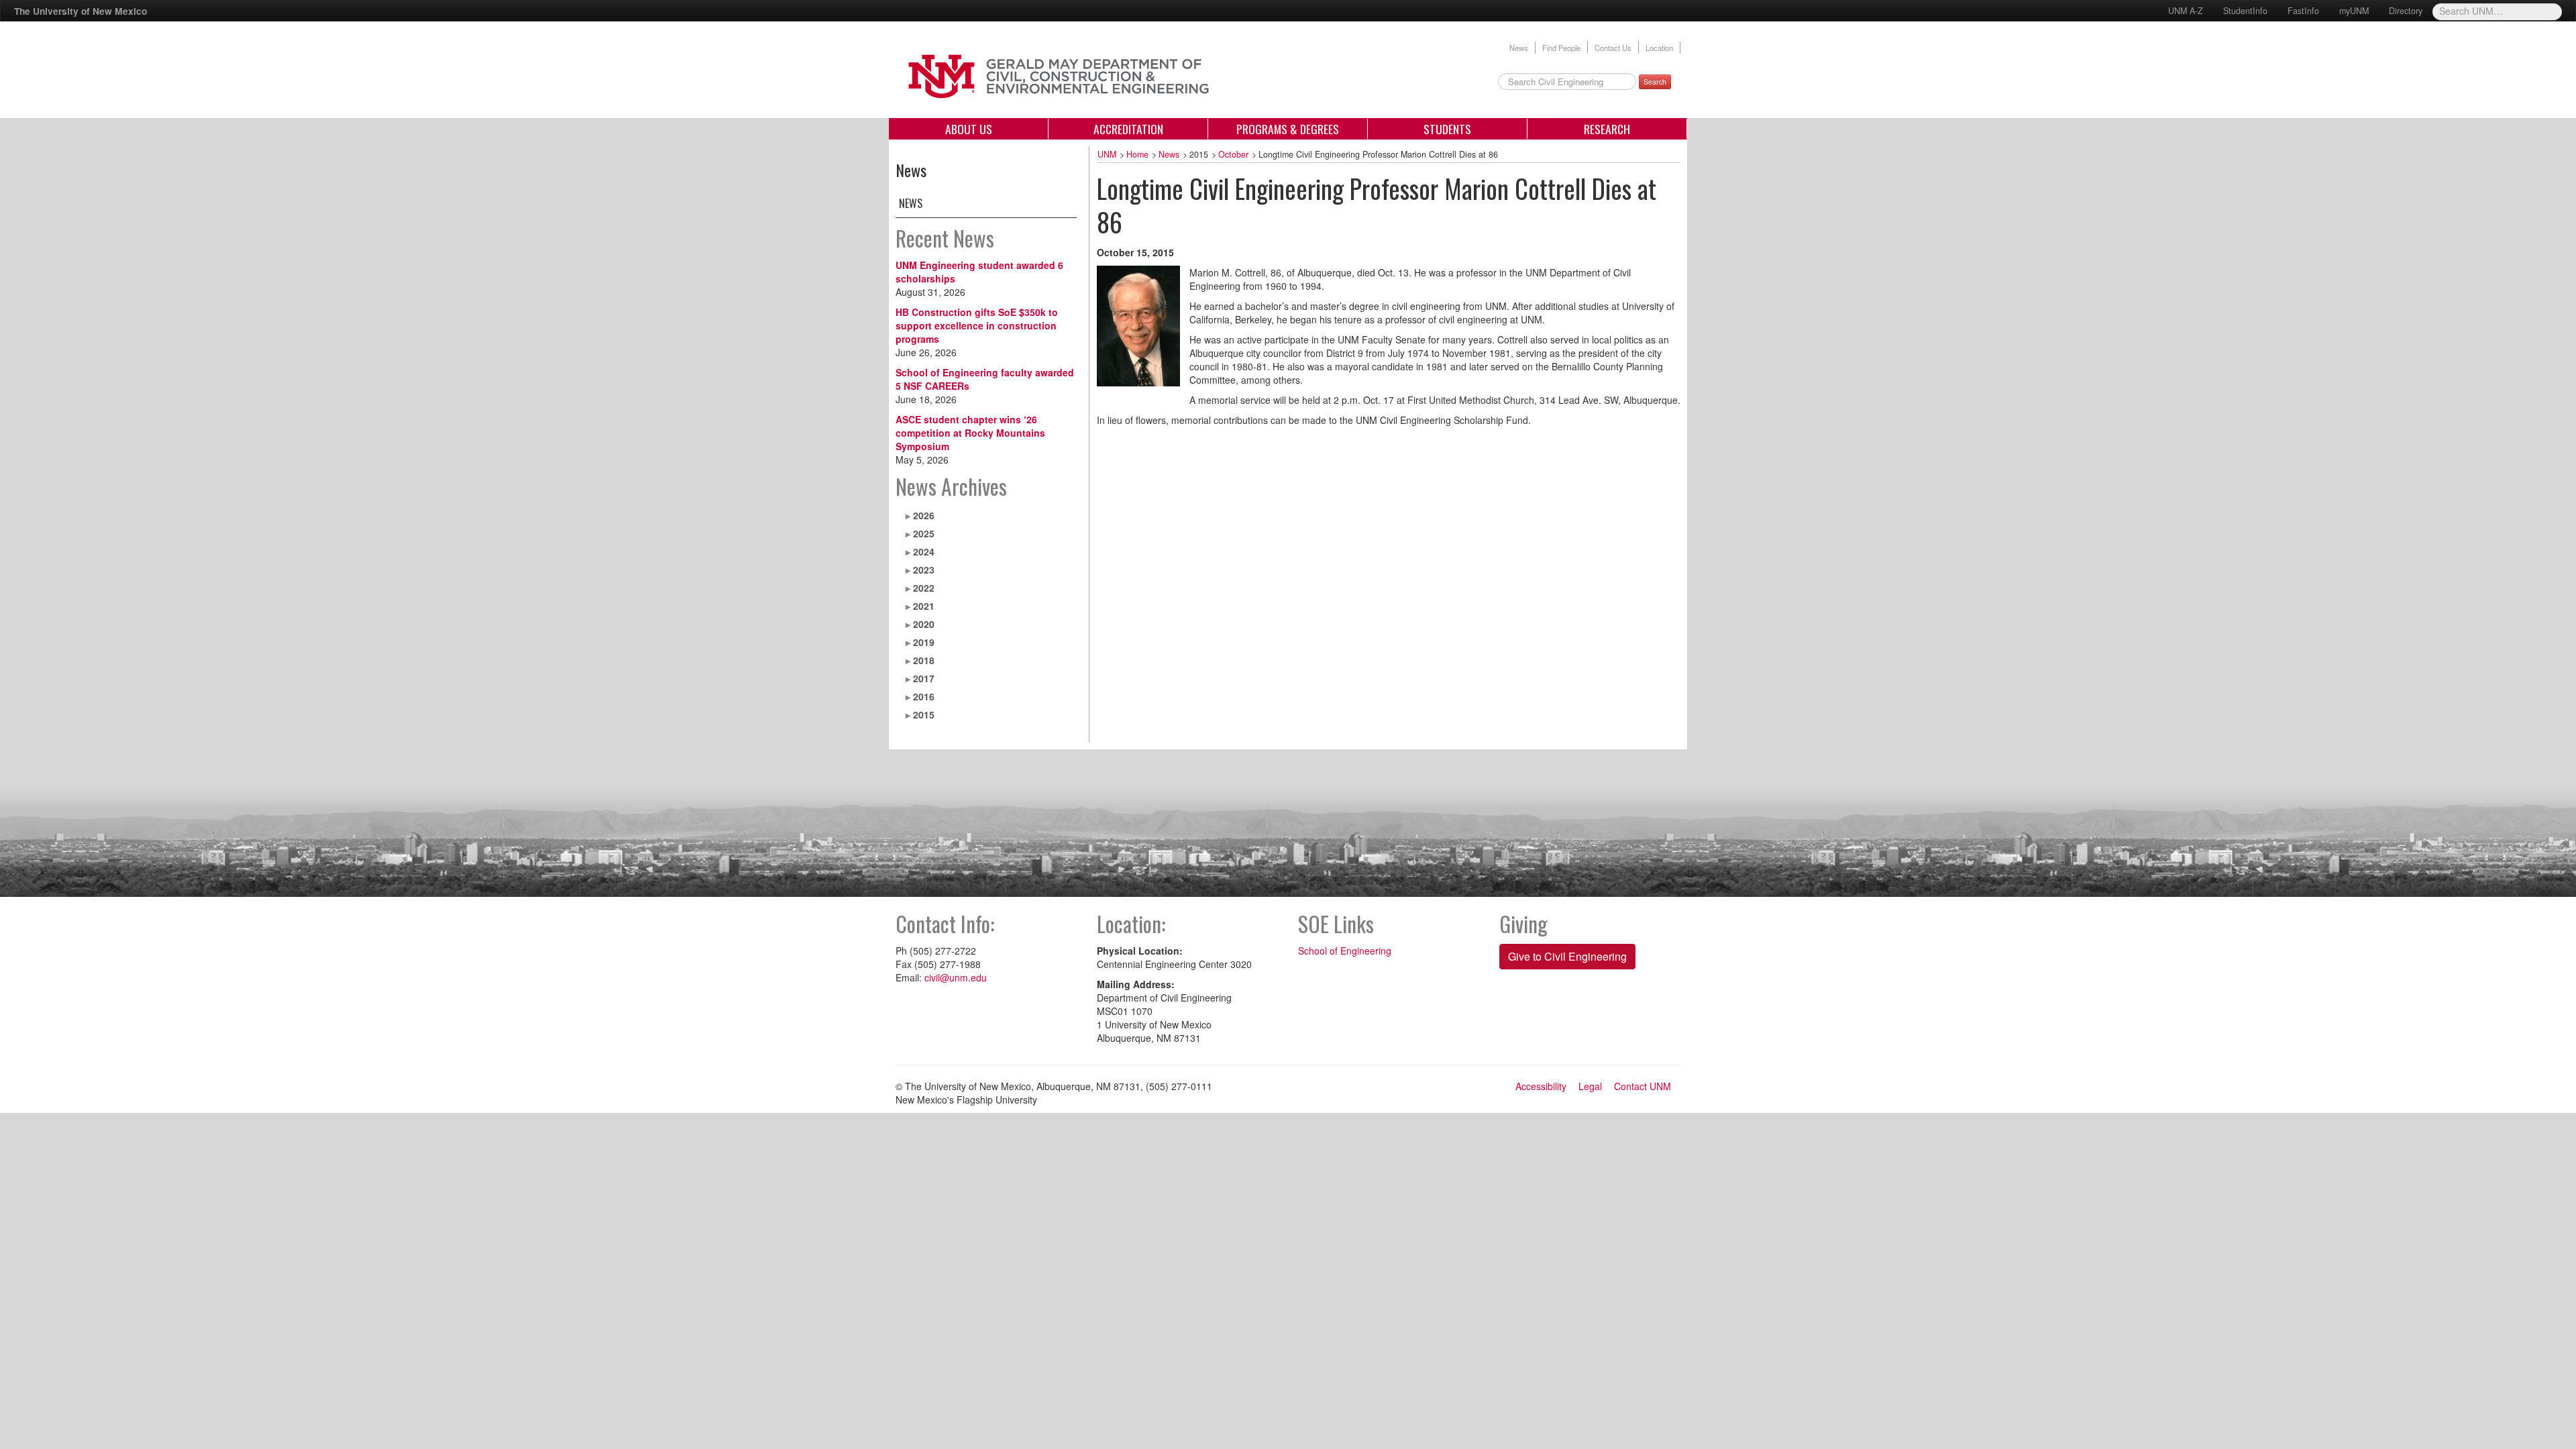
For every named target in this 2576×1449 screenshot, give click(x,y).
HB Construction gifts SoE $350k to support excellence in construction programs (977, 325)
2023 (924, 570)
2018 (924, 660)
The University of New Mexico (80, 11)
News (1519, 48)
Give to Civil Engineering (1567, 956)
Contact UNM (1643, 1086)
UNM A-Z (2186, 11)
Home (1137, 154)
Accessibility (1541, 1086)
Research (1607, 129)
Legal (1590, 1086)
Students (1447, 129)
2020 (924, 624)
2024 (924, 551)
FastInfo (2303, 11)
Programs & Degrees (1288, 129)
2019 (924, 642)
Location (1659, 48)
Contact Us (1613, 48)
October (1233, 154)
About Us (969, 129)
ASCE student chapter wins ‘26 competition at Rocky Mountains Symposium (970, 433)
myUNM (2354, 11)
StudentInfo (2245, 11)
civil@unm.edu (956, 977)
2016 (924, 696)
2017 (924, 678)
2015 (924, 714)
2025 (924, 533)
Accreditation (1128, 129)
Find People (1561, 48)
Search (1655, 82)
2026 (924, 515)
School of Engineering (1345, 951)
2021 (924, 606)
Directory (2406, 11)
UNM (1107, 154)
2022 (924, 588)
